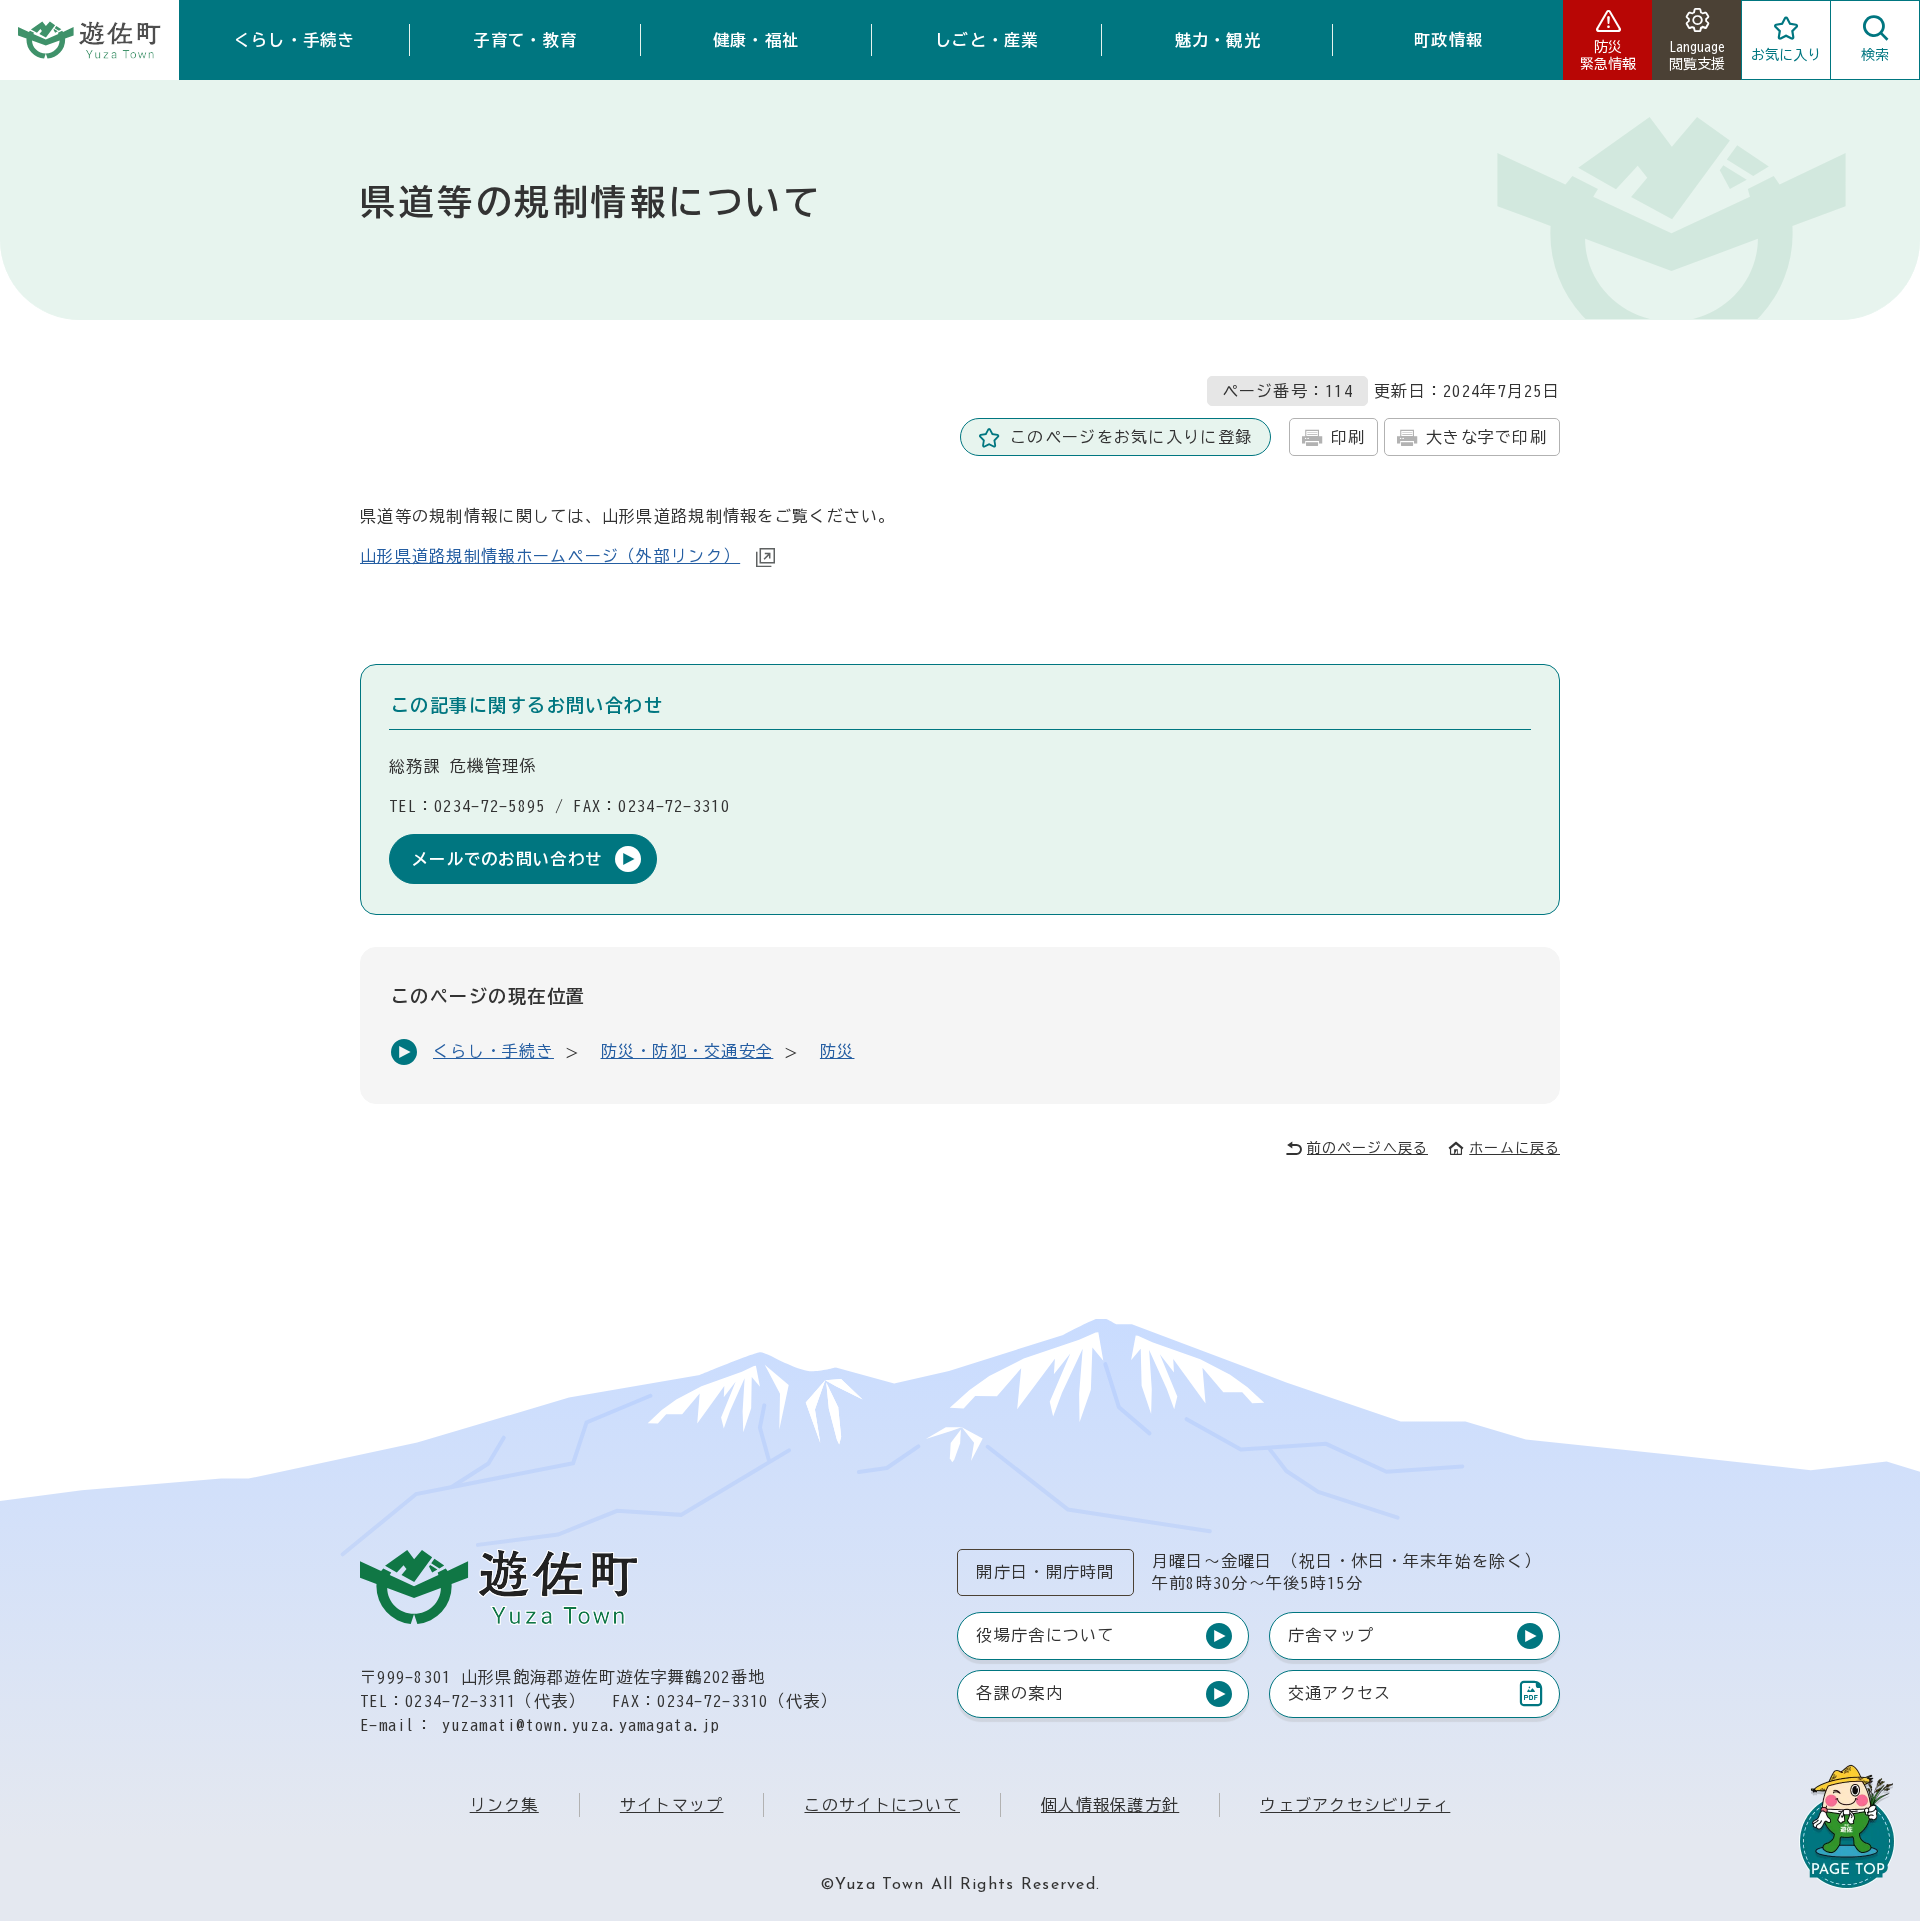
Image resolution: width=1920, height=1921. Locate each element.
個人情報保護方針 (1110, 1805)
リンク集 (504, 1805)
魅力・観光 (1218, 40)
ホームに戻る (1514, 1148)
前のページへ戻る (1367, 1148)
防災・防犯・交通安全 (687, 1051)
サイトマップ (672, 1805)
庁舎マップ (1331, 1635)
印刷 (1348, 437)
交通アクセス (1339, 1697)
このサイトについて (882, 1805)
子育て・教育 (525, 40)
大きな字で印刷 (1486, 437)
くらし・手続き (294, 40)
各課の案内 (1019, 1693)
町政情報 (1448, 40)
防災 (837, 1051)
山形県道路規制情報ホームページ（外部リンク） (550, 556)
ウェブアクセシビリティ (1355, 1805)
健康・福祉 (756, 40)
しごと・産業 (987, 40)
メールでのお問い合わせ (507, 859)
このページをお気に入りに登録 (1131, 437)
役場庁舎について (1045, 1635)
